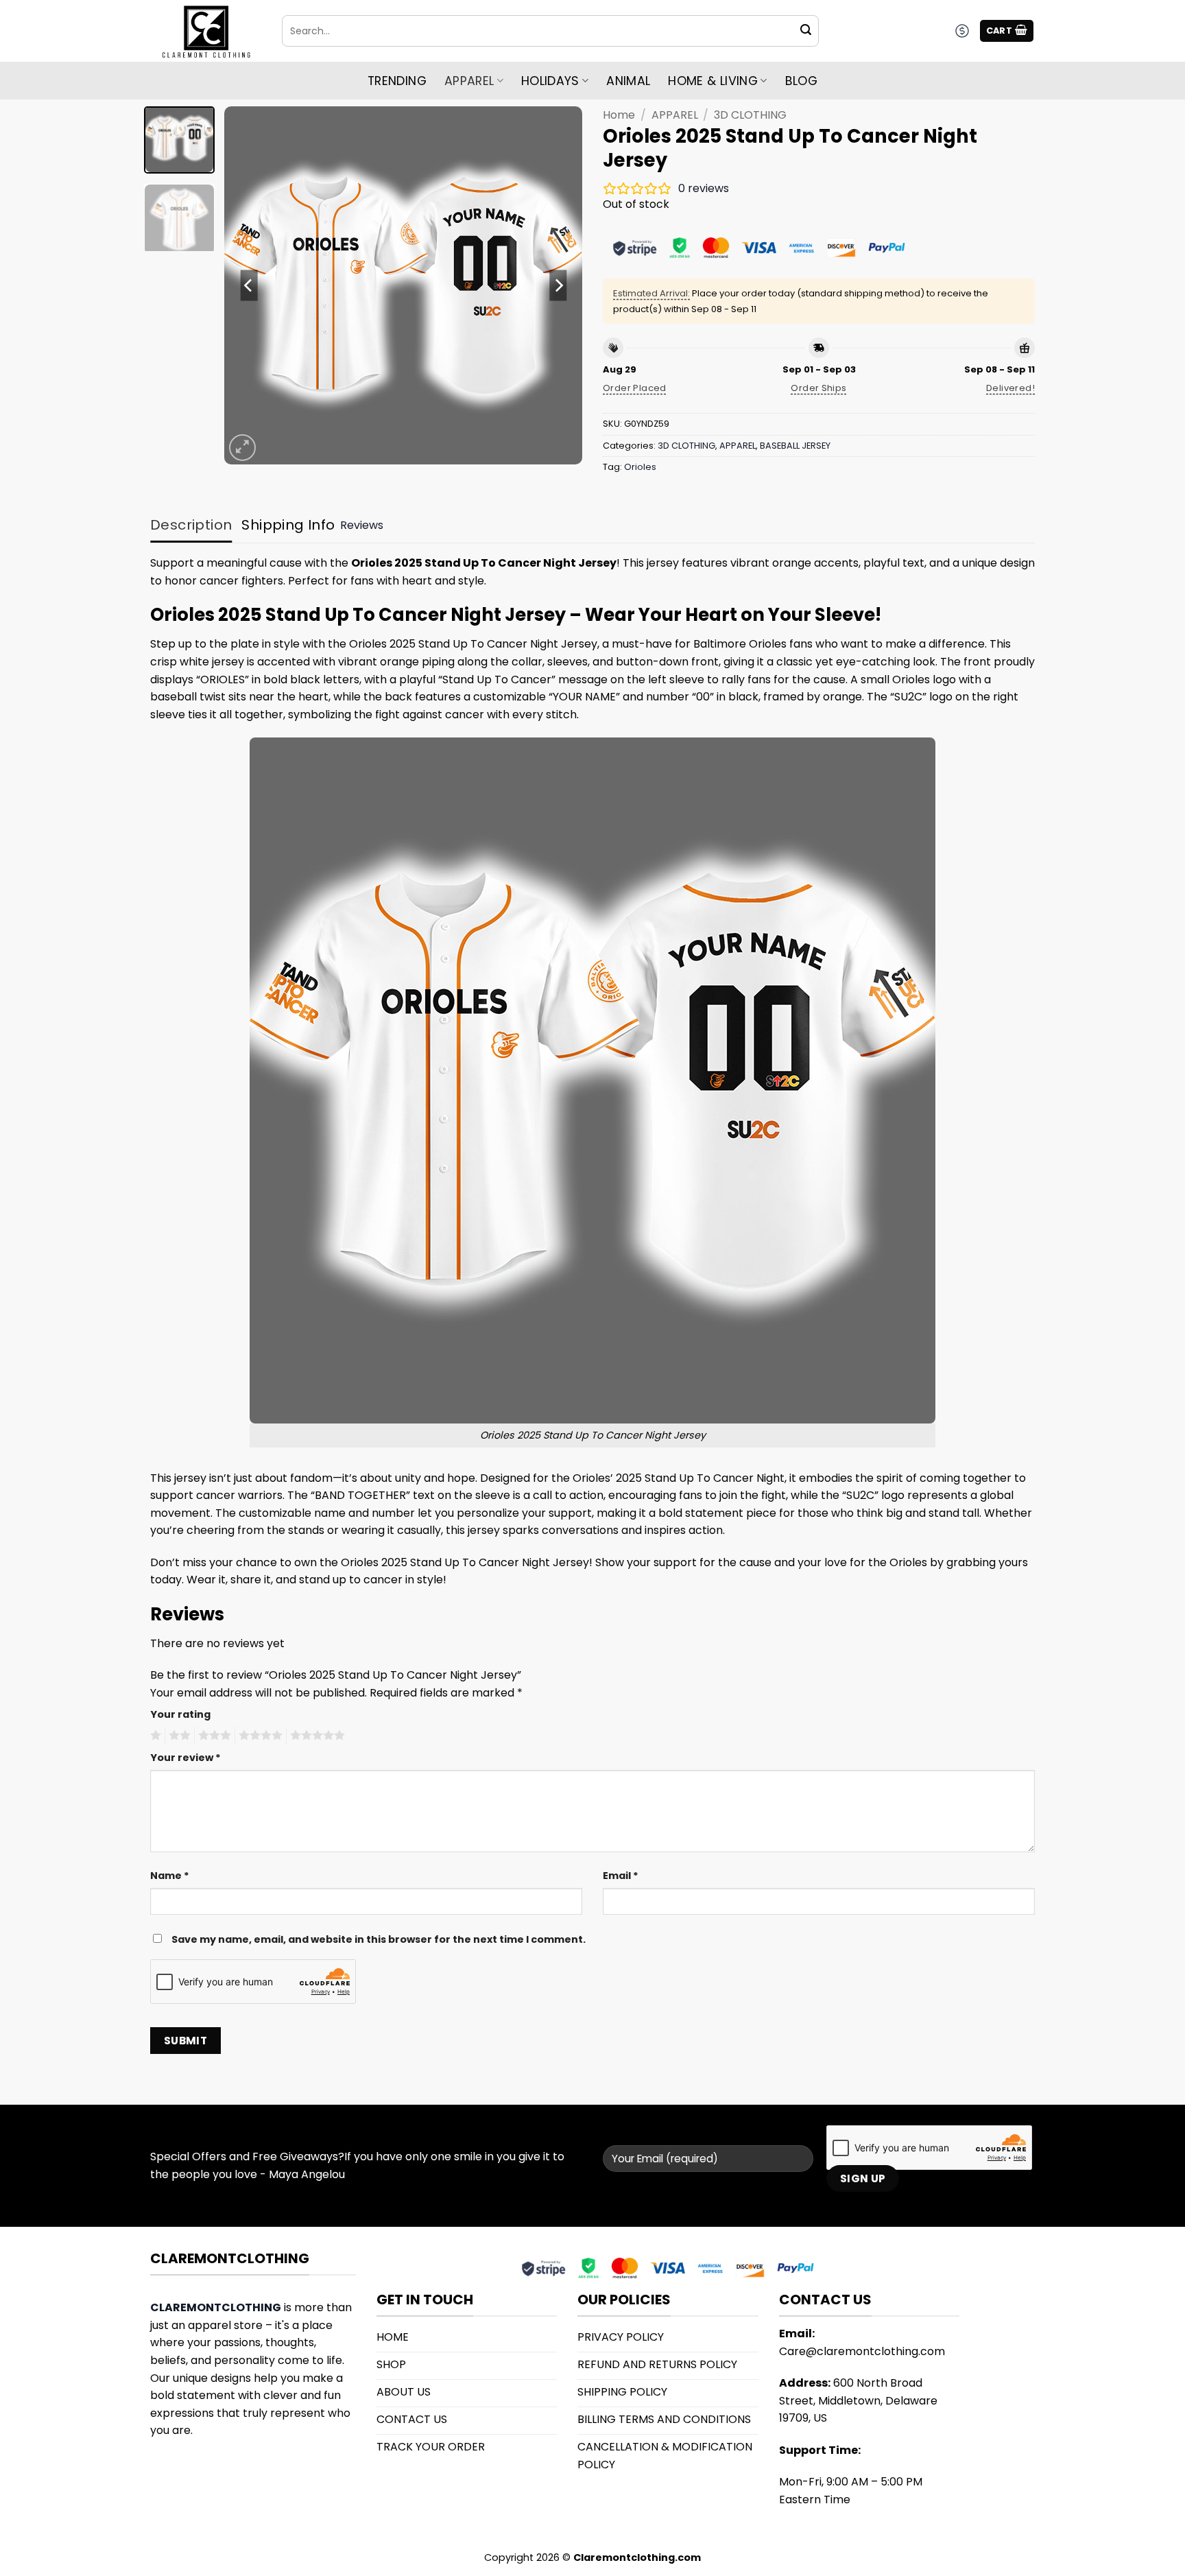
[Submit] (806, 31)
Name (170, 1876)
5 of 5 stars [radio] (315, 1736)
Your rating (180, 1714)
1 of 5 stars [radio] (154, 1736)
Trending (397, 81)
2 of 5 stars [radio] (178, 1736)
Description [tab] (191, 525)
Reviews (362, 525)
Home (619, 115)
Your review (185, 1758)
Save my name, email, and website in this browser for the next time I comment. (379, 1939)
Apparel (469, 81)
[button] (1007, 31)
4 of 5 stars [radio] (259, 1736)
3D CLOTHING (750, 115)
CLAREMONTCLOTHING (216, 2307)
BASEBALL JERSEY (795, 446)
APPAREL (675, 115)
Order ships (818, 388)
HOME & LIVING (713, 81)
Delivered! (1010, 388)
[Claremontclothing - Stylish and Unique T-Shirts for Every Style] (206, 31)
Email (621, 1876)
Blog (801, 81)
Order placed (635, 388)
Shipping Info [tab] (288, 525)
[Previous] (249, 285)
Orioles (640, 467)
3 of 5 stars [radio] (213, 1736)
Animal (628, 81)
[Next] (558, 285)
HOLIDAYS (550, 81)
